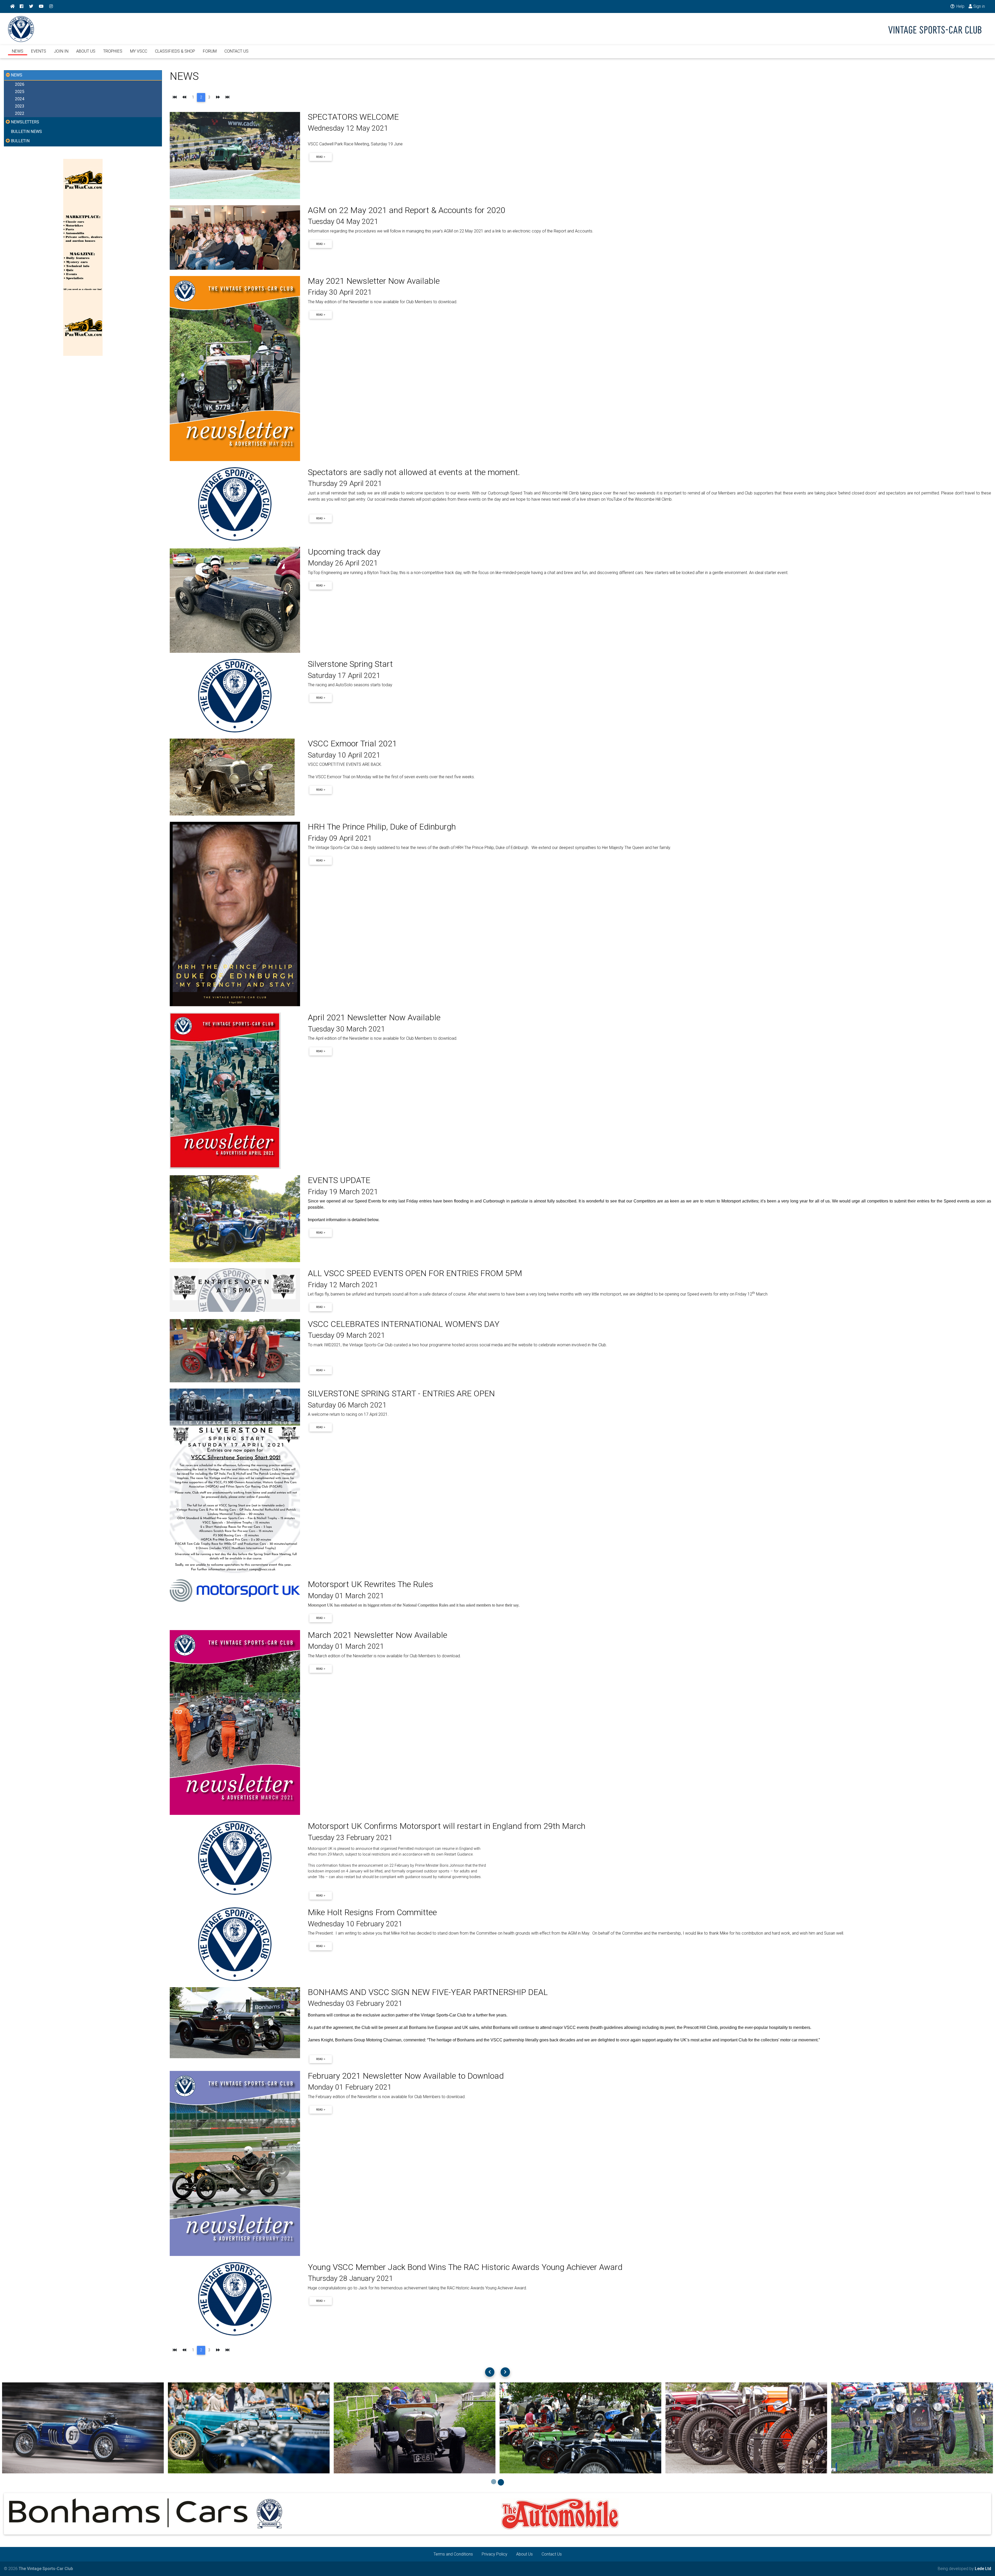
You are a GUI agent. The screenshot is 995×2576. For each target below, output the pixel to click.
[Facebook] (22, 6)
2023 (20, 106)
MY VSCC (139, 51)
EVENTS (39, 51)
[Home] (12, 6)
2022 (20, 113)
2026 (20, 84)
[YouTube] (41, 6)
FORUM (210, 51)
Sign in (979, 6)
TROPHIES (113, 51)
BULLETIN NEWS (26, 132)
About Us (524, 2554)
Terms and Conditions (453, 2554)
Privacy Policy (495, 2554)
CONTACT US (236, 51)
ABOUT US (86, 51)
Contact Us (552, 2554)
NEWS (18, 51)
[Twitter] (31, 6)
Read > (321, 157)
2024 (20, 99)
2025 (20, 92)
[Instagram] (51, 6)
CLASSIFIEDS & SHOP (175, 51)
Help (960, 6)
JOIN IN (61, 51)
